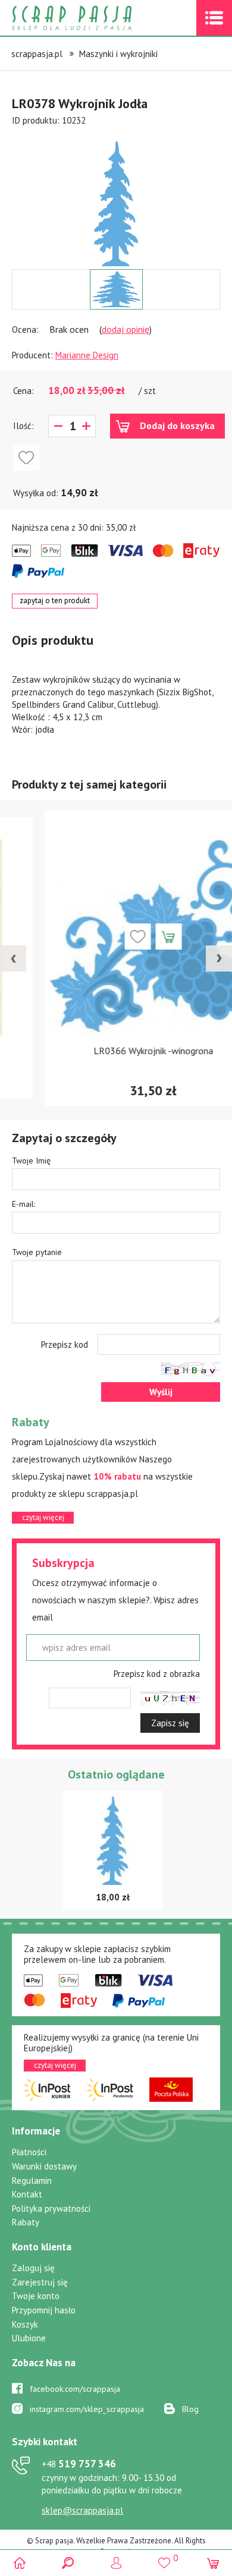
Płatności (29, 2152)
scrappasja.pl (37, 54)
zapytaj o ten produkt (55, 600)
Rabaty (26, 2222)
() (164, 2558)
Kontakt (27, 2194)
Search (68, 2563)
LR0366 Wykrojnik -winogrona (116, 1051)
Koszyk (25, 2324)
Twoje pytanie (37, 1252)
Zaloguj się (33, 2268)
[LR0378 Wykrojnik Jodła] (116, 204)
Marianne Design (87, 355)
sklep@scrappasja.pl (82, 2510)
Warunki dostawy (44, 2166)
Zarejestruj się (40, 2282)
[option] (116, 198)
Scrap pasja (98, 18)
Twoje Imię (31, 1161)
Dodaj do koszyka (177, 425)
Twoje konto (36, 2296)
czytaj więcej (43, 1517)
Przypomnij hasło (44, 2310)
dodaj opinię (126, 329)
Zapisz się (170, 1723)
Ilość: (23, 426)
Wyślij (161, 1392)
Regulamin (32, 2181)
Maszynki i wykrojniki (118, 54)
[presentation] (13, 958)
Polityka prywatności (51, 2208)
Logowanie (116, 2563)
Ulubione (29, 2338)
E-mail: (23, 1204)
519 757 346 (79, 2464)
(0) (213, 2563)
